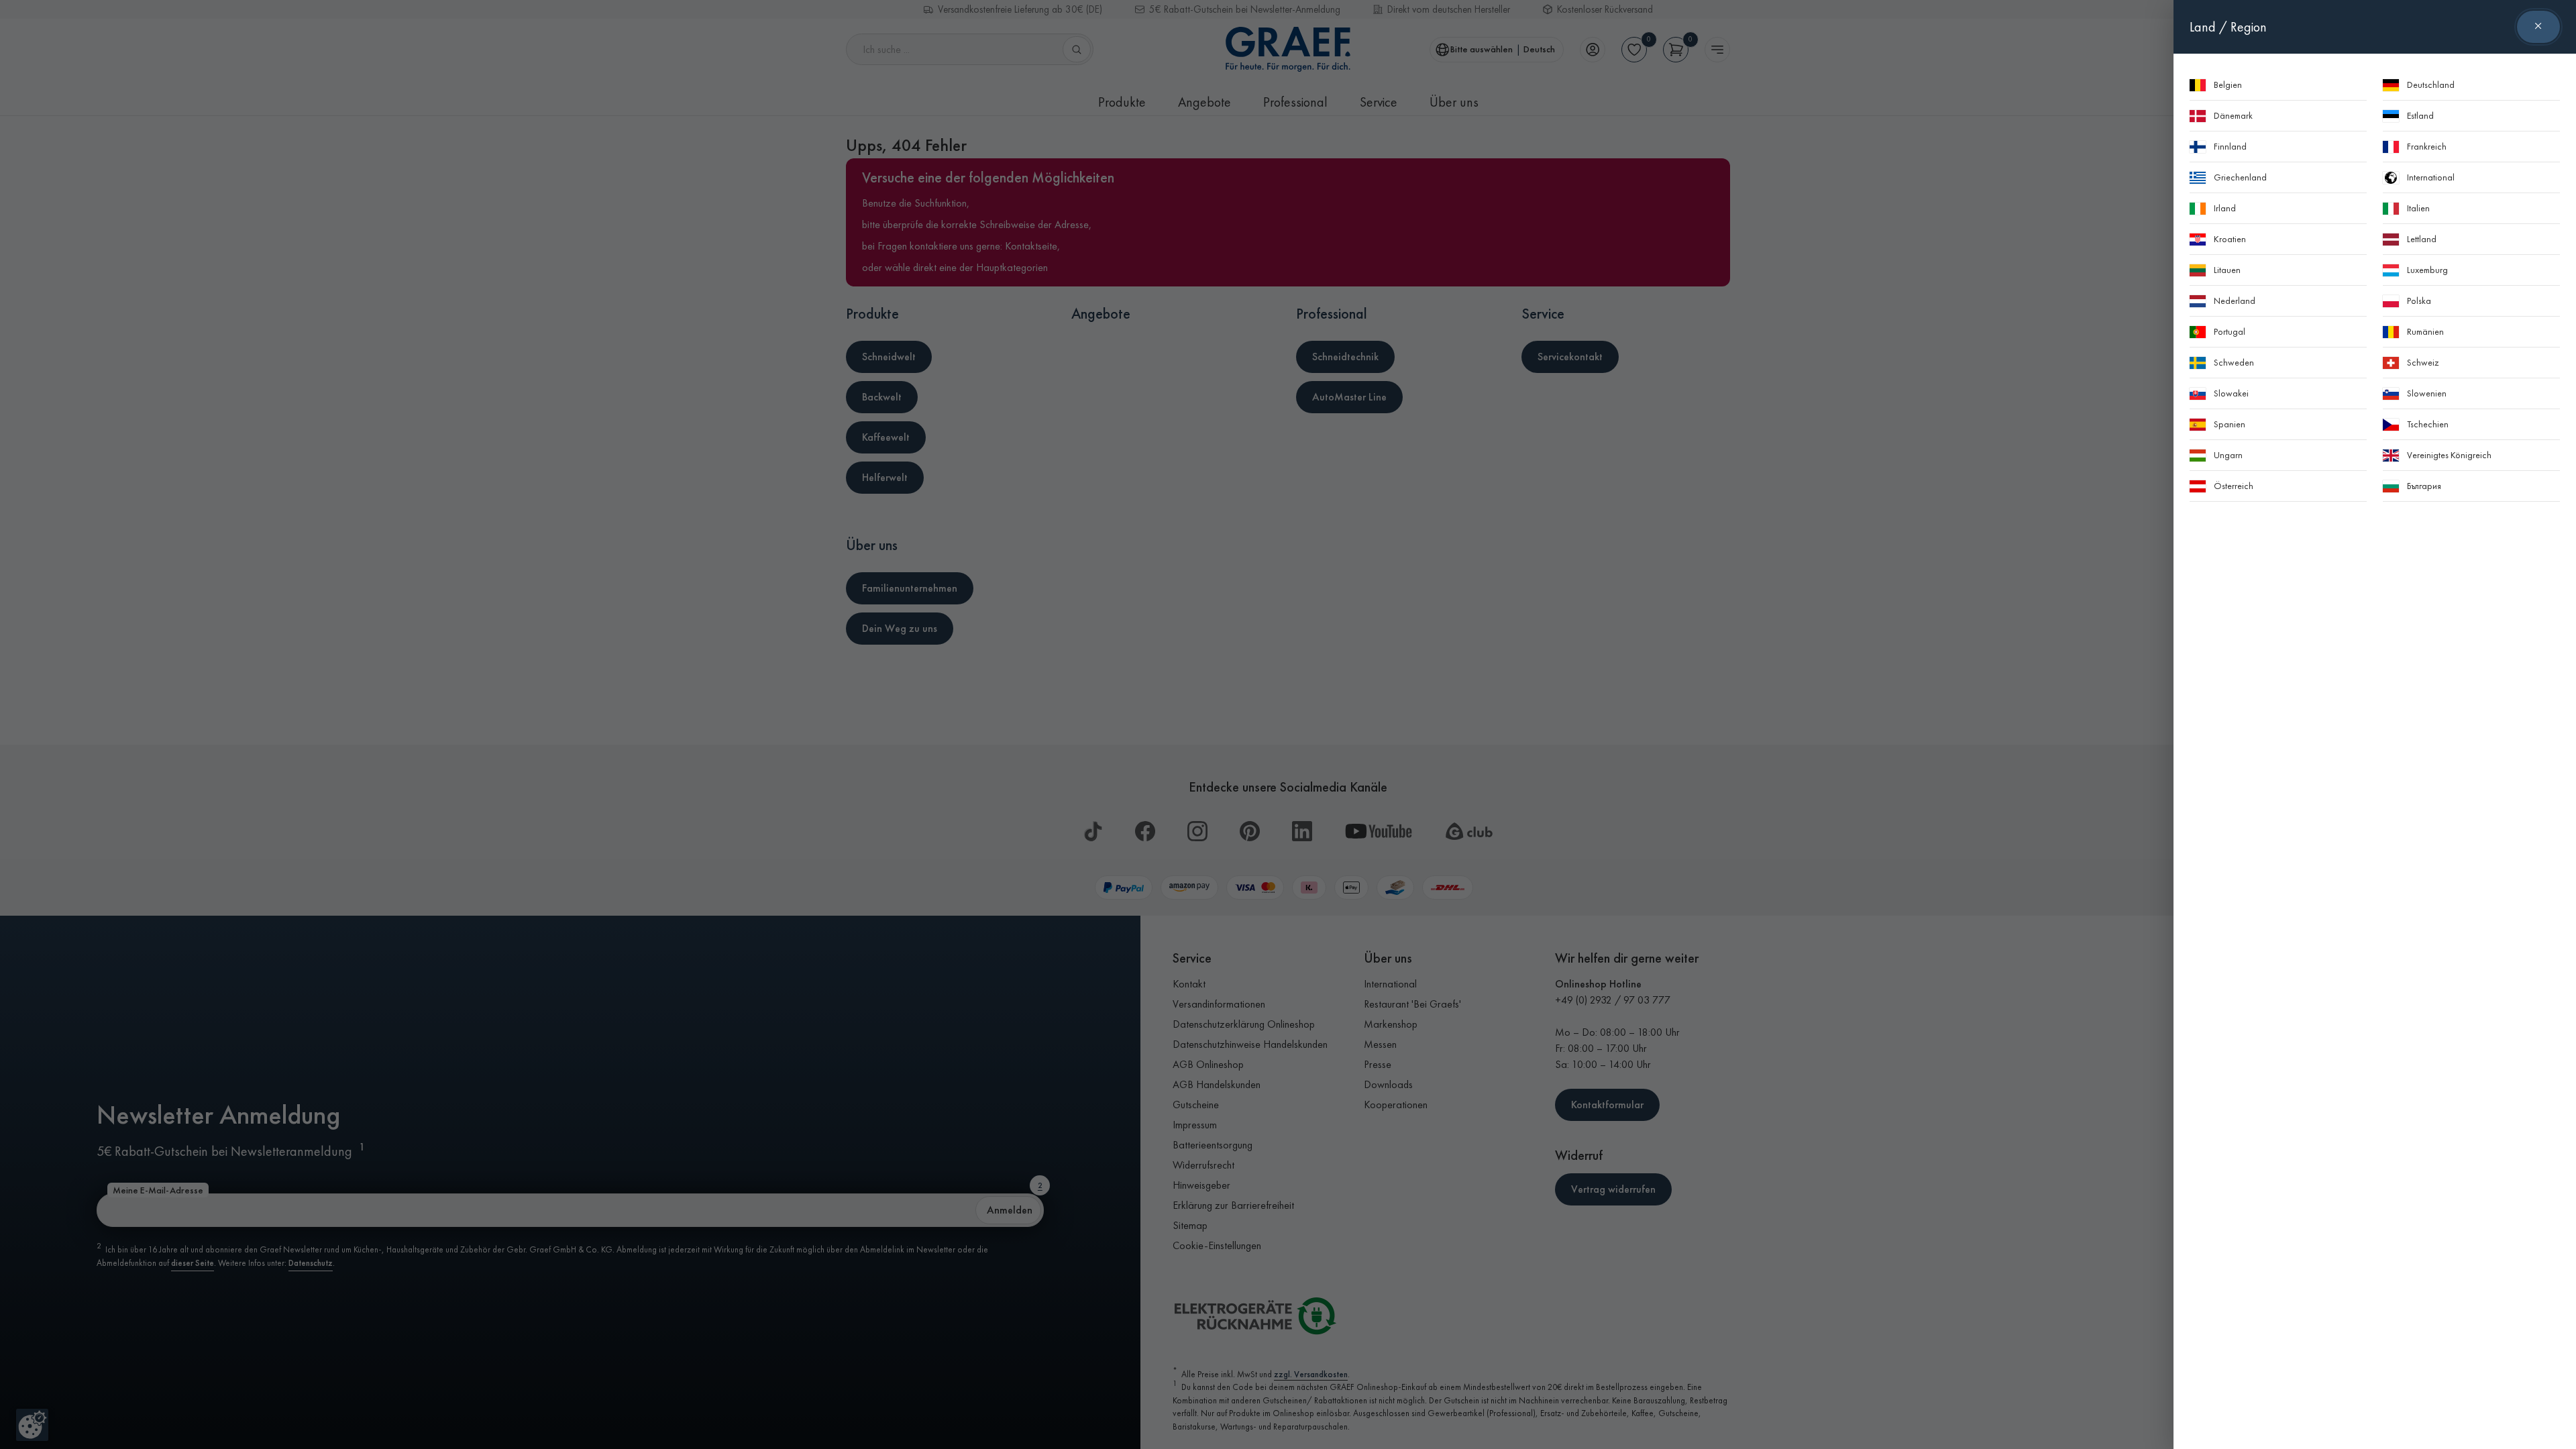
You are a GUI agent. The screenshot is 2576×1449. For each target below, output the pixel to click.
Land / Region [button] (2228, 27)
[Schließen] (2538, 27)
